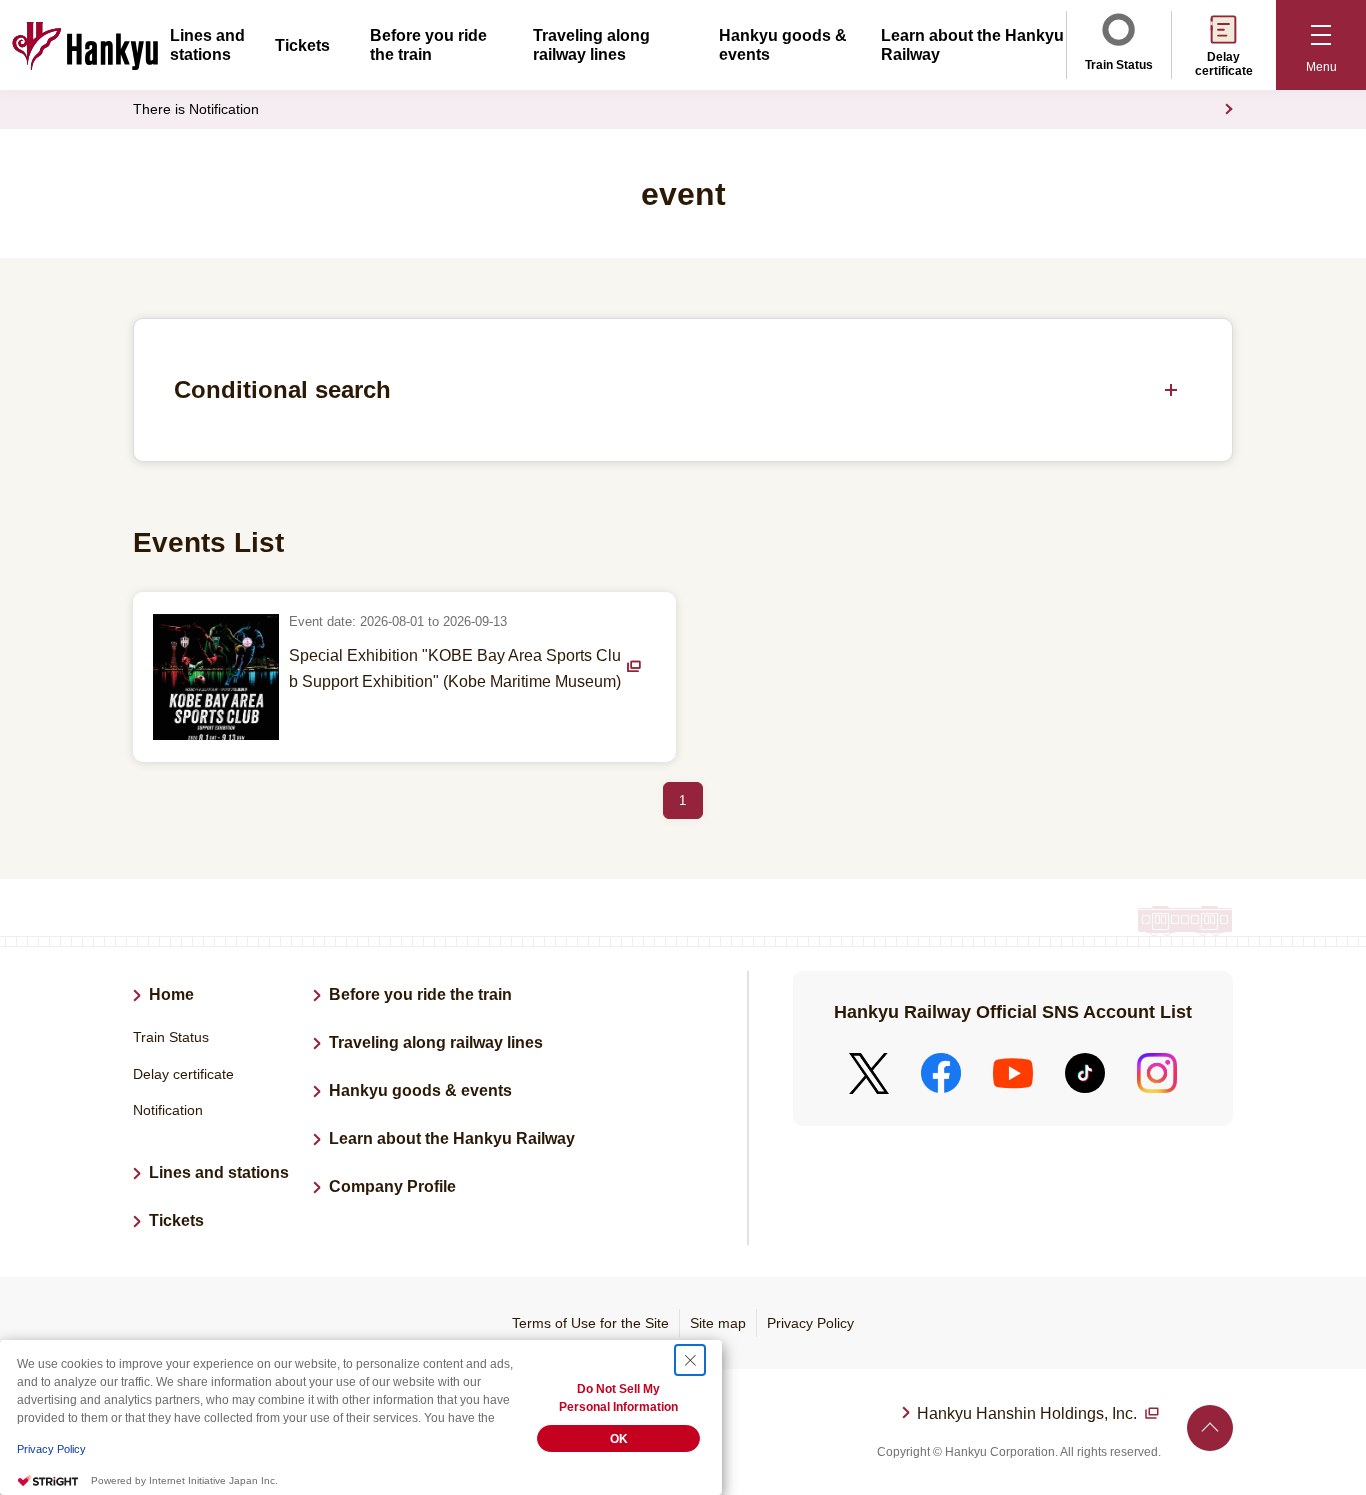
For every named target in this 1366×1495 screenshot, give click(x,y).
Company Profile (392, 1186)
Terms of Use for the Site (590, 1323)
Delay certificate (1224, 64)
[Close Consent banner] (690, 1360)
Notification (168, 1110)
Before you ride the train (420, 994)
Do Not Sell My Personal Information (618, 1398)
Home (171, 994)
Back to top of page (1210, 1428)
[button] (1321, 45)
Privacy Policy (810, 1323)
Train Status (1119, 65)
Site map (718, 1323)
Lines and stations (219, 1172)
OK (619, 1439)
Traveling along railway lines (436, 1042)
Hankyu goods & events (420, 1090)
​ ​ (1029, 1416)
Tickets (302, 45)
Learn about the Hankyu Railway (452, 1138)
